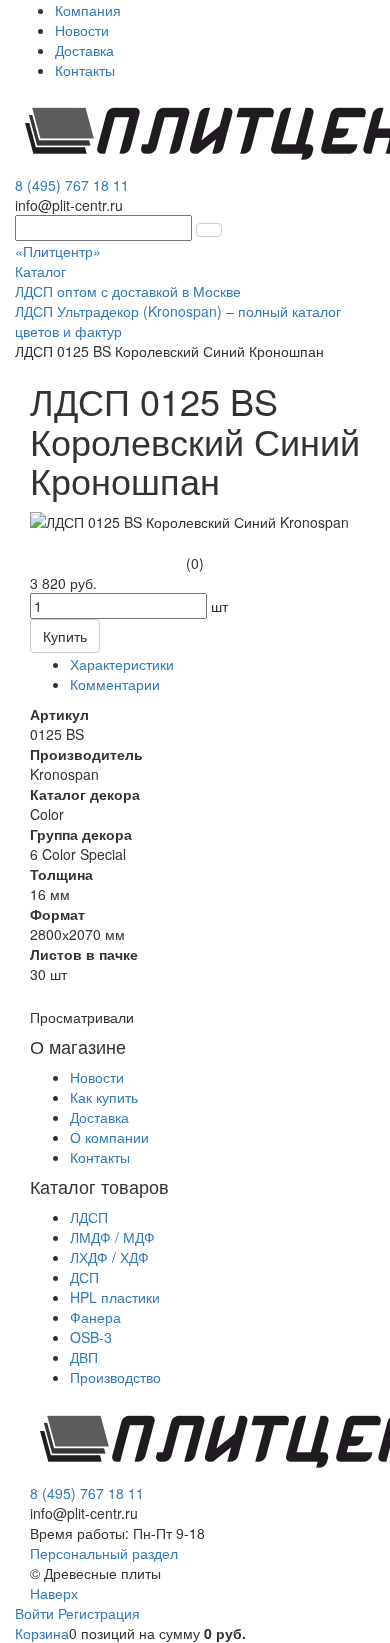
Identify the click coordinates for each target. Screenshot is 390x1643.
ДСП (84, 1277)
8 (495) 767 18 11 (72, 185)
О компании (109, 1137)
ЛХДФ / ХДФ (109, 1257)
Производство (115, 1377)
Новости (82, 30)
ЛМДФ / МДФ (112, 1237)
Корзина (42, 1633)
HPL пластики (115, 1297)
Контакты (85, 70)
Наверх (54, 1593)
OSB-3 (91, 1337)
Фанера (95, 1317)
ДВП (84, 1357)
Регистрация (99, 1613)
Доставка (84, 50)
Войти (36, 1613)
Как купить (104, 1097)
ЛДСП (89, 1217)
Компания (88, 10)
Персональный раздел (104, 1553)
